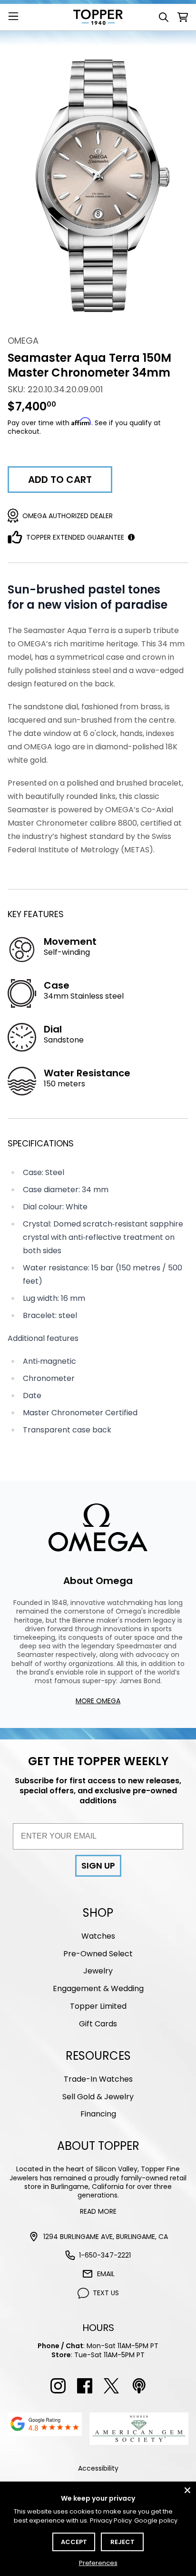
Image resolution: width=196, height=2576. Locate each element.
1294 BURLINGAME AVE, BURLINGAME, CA (106, 2237)
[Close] (187, 2490)
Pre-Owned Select (98, 1954)
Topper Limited (98, 2006)
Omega (23, 341)
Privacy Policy (111, 2520)
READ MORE (98, 2211)
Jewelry (98, 1971)
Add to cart (60, 480)
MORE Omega (98, 1701)
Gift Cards (98, 2024)
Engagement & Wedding (98, 1988)
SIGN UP (98, 1866)
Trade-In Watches (98, 2079)
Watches (98, 1936)
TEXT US (106, 2293)
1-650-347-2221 (105, 2255)
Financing (98, 2114)
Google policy (156, 2520)
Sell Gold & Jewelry (98, 2097)
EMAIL (106, 2274)
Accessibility (98, 2468)
